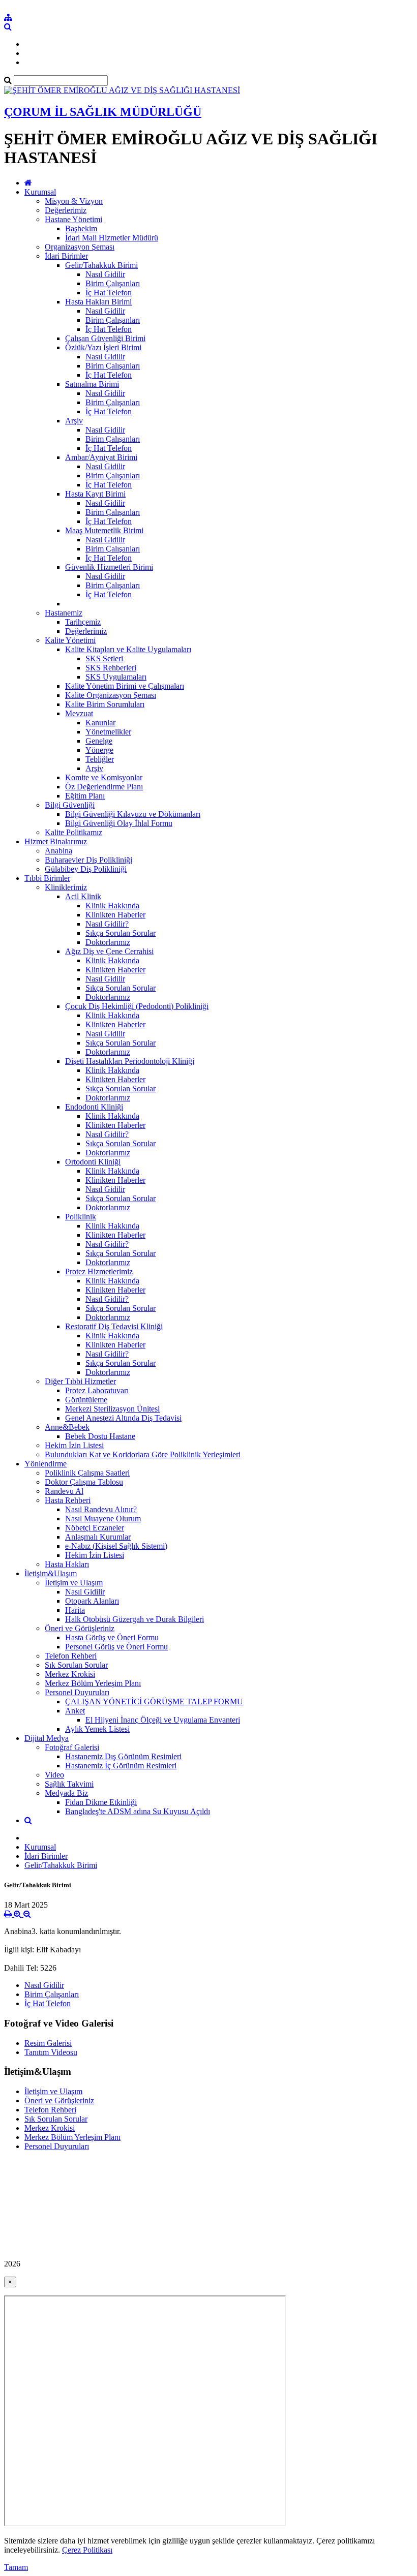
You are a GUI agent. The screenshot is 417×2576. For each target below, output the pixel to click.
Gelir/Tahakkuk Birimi (101, 265)
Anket (75, 1711)
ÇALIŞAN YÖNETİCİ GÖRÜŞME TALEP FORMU (154, 1701)
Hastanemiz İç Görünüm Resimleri (121, 1766)
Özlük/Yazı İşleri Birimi (103, 347)
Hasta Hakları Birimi (98, 302)
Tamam (16, 2567)
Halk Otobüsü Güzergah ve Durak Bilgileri (135, 1619)
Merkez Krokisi (70, 1674)
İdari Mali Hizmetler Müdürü (112, 238)
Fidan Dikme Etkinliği (101, 1802)
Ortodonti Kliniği (93, 1162)
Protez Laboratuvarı (97, 1390)
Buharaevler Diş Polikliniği (88, 860)
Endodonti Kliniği (94, 1107)
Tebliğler (100, 759)
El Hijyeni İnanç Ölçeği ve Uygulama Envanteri (163, 1720)
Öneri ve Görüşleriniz (80, 1628)
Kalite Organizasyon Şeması (111, 695)
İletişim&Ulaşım (51, 1573)
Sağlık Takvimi (69, 1784)
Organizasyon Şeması (80, 247)
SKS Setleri (104, 658)
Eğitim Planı (85, 796)
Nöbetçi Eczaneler (95, 1528)
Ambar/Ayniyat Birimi (101, 457)
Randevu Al (64, 1491)
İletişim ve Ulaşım (74, 1583)
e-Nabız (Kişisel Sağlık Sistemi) (116, 1546)
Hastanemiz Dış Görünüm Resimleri (123, 1756)
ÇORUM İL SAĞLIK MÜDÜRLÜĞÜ (103, 112)
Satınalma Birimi (92, 384)
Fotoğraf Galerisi (72, 1747)
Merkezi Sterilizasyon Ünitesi (112, 1409)
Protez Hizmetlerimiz (99, 1271)
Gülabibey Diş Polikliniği (86, 869)
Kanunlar (100, 723)
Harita (75, 1610)
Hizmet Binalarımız (56, 841)
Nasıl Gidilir (105, 274)
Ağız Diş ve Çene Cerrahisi (109, 951)
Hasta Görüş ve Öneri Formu (112, 1637)
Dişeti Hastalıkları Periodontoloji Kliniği (130, 1061)
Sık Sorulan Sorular (76, 1665)
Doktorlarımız (108, 942)
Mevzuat (79, 713)
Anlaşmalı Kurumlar (98, 1537)
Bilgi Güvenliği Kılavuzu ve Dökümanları (133, 814)
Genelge (99, 741)
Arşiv (74, 421)
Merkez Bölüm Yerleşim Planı (93, 1683)
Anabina (58, 851)
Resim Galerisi (48, 2043)
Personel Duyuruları (77, 1692)
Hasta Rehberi (68, 1500)
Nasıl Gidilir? (107, 924)
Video (54, 1775)
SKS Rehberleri (111, 668)
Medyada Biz (66, 1793)
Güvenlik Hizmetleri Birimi (109, 567)
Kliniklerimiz (66, 887)
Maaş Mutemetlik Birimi (104, 530)
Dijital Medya (47, 1738)
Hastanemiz (64, 613)
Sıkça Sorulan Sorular (121, 933)
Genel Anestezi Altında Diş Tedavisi (123, 1418)
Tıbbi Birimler (47, 878)
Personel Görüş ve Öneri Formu (116, 1647)
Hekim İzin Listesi (74, 1445)
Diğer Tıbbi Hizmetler (80, 1381)
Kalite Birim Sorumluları (105, 704)
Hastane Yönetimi (73, 219)
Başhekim (81, 228)
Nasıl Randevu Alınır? (101, 1509)
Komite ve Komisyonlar (104, 777)
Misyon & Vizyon (74, 201)
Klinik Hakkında (112, 906)
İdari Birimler (66, 256)
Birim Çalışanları (113, 283)
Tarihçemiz (83, 622)
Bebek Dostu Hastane (100, 1436)
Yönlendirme (46, 1464)
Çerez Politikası (87, 2550)
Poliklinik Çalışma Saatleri (87, 1473)
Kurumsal (40, 192)
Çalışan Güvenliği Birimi (105, 338)
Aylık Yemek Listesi (97, 1729)
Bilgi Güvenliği (70, 805)
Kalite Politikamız (73, 832)
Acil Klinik (83, 896)
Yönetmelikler (108, 732)
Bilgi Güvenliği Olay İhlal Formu (119, 823)
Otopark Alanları (92, 1601)
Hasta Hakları (67, 1564)
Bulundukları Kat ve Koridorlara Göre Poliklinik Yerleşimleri (143, 1454)
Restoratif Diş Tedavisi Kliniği (114, 1326)
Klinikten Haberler (115, 915)
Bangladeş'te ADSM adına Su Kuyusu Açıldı (138, 1811)
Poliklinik (81, 1217)
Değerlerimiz (66, 210)
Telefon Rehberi (71, 1656)
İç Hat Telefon (109, 293)
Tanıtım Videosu (51, 2052)
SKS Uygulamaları (116, 677)
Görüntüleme (86, 1400)
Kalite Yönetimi (70, 640)
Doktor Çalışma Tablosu (84, 1482)
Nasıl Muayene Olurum (103, 1519)
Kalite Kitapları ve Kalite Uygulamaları (128, 649)
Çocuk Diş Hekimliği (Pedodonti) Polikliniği (137, 1006)
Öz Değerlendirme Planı (104, 787)
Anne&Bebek (67, 1427)
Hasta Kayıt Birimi (95, 494)
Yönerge (99, 750)
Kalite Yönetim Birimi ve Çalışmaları (125, 686)
